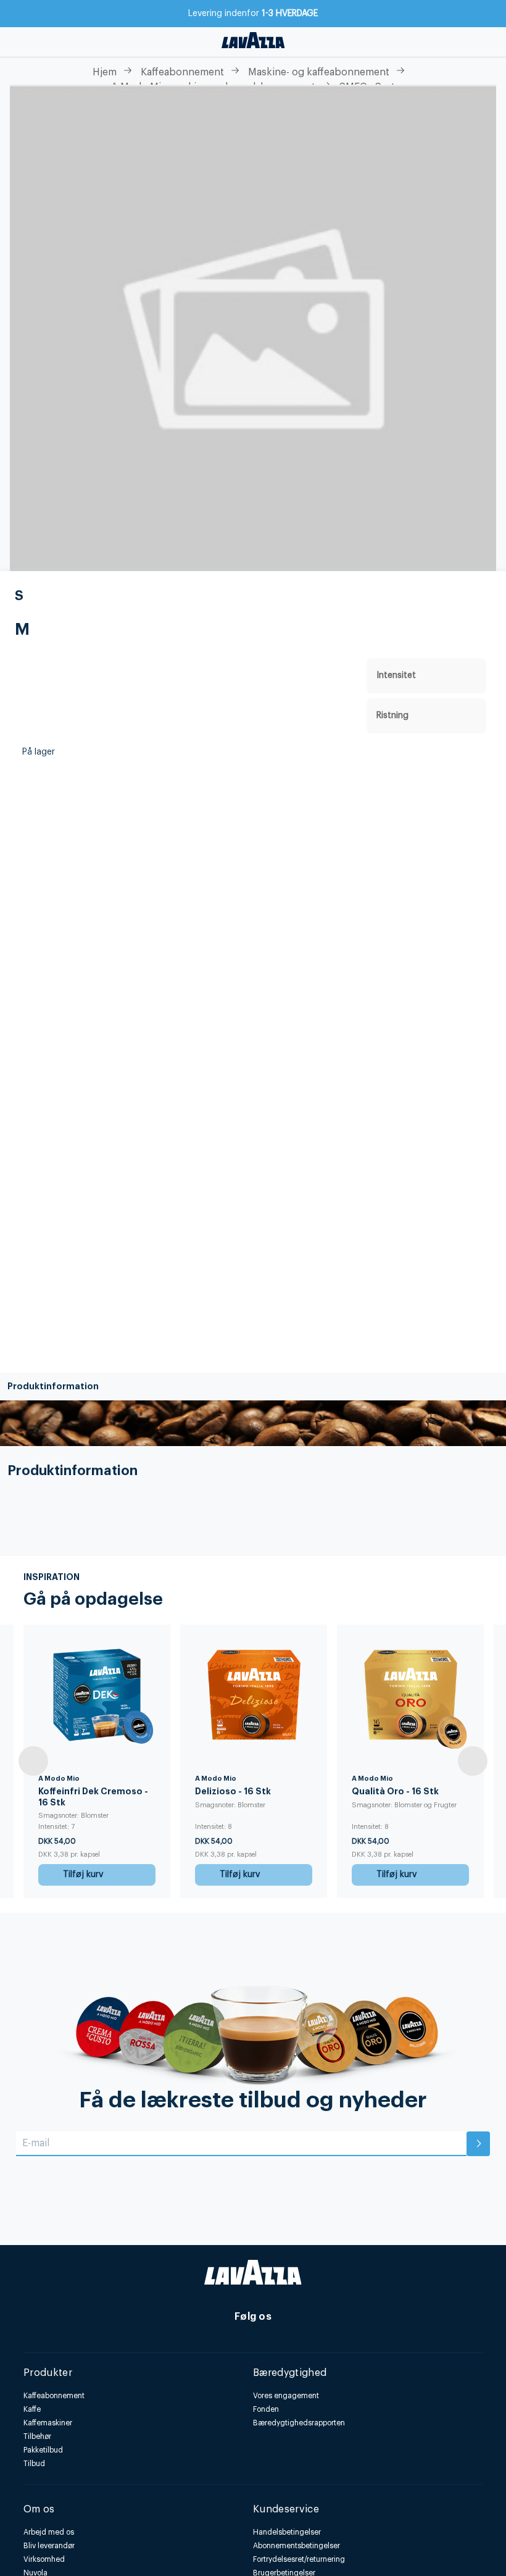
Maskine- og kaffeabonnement (319, 72)
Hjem (105, 72)
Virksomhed (44, 2559)
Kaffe (32, 2409)
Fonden (266, 2409)
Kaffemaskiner (48, 2423)
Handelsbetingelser (287, 2532)
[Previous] (33, 1761)
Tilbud (34, 2464)
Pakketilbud (43, 2450)
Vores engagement (286, 2396)
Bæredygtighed (290, 2373)
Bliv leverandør (49, 2546)
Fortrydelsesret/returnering (299, 2559)
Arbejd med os (49, 2532)
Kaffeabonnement (182, 72)
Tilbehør (37, 2436)
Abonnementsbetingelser (297, 2546)
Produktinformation (53, 1386)
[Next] (473, 1761)
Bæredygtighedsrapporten (299, 2423)
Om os (39, 2509)
